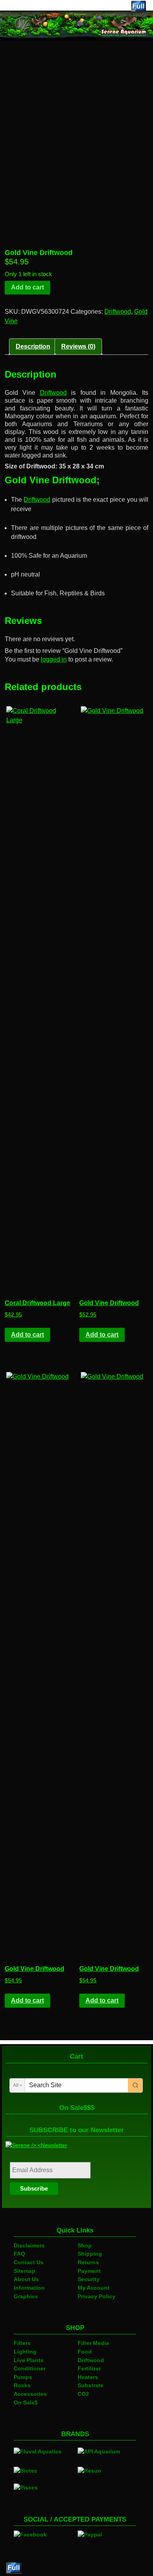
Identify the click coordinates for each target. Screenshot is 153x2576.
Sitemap (25, 2271)
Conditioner (30, 2368)
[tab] (33, 347)
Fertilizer (89, 2368)
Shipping (90, 2254)
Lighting (25, 2352)
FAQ (19, 2254)
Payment (89, 2271)
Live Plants (29, 2360)
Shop (85, 2245)
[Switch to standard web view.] (138, 7)
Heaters (88, 2377)
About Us (26, 2279)
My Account (94, 2288)
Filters (22, 2343)
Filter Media (93, 2343)
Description (33, 346)
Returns (88, 2262)
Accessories (30, 2394)
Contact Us (29, 2262)
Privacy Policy (97, 2296)
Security (89, 2279)
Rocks (22, 2385)
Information (29, 2288)
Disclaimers (29, 2245)
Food (85, 2352)
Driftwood (118, 312)
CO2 (83, 2394)
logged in (54, 659)
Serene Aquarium (38, 6)
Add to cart (27, 287)
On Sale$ (26, 2402)
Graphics (26, 2296)
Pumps (23, 2377)
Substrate (91, 2385)
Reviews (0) (78, 346)
